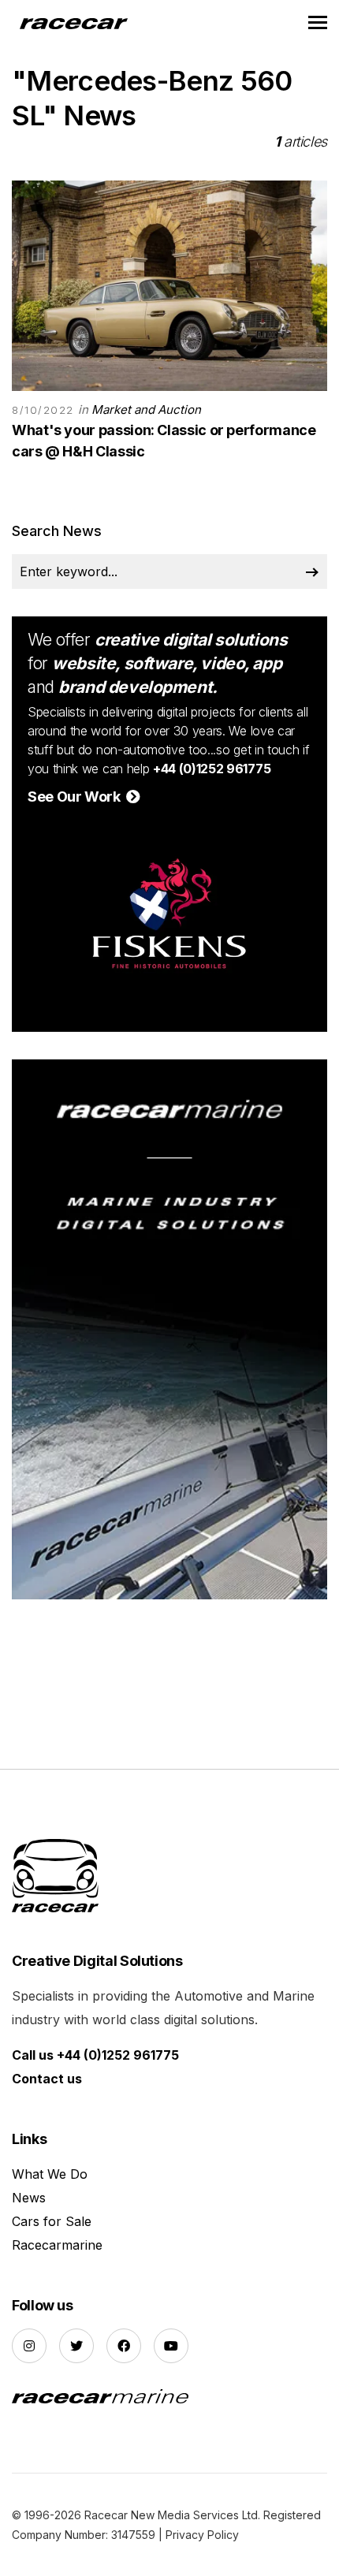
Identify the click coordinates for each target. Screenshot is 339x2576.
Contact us (47, 2079)
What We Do (50, 2174)
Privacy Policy (202, 2535)
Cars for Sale (52, 2221)
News (29, 2198)
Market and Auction (146, 409)
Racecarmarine (57, 2245)
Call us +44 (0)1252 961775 (95, 2055)
